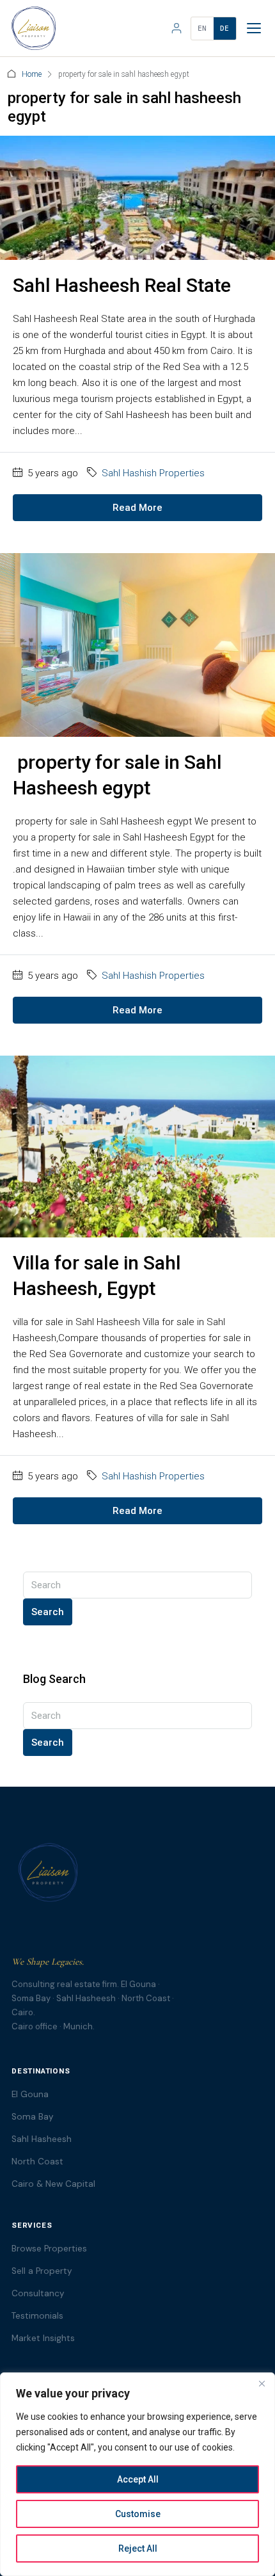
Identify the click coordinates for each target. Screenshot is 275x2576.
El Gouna (30, 2094)
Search (48, 1612)
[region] (137, 2474)
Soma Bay (33, 2117)
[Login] (177, 28)
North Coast (37, 2161)
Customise (138, 2514)
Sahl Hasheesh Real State (122, 285)
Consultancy (38, 2293)
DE (225, 28)
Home (32, 74)
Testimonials (37, 2316)
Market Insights (43, 2338)
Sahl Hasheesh (42, 2139)
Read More (137, 508)
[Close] (262, 2383)
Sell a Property (42, 2271)
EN (202, 28)
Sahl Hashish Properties (153, 473)
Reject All (138, 2548)
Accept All (138, 2479)
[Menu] (254, 28)
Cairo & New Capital (53, 2184)
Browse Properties (49, 2249)
